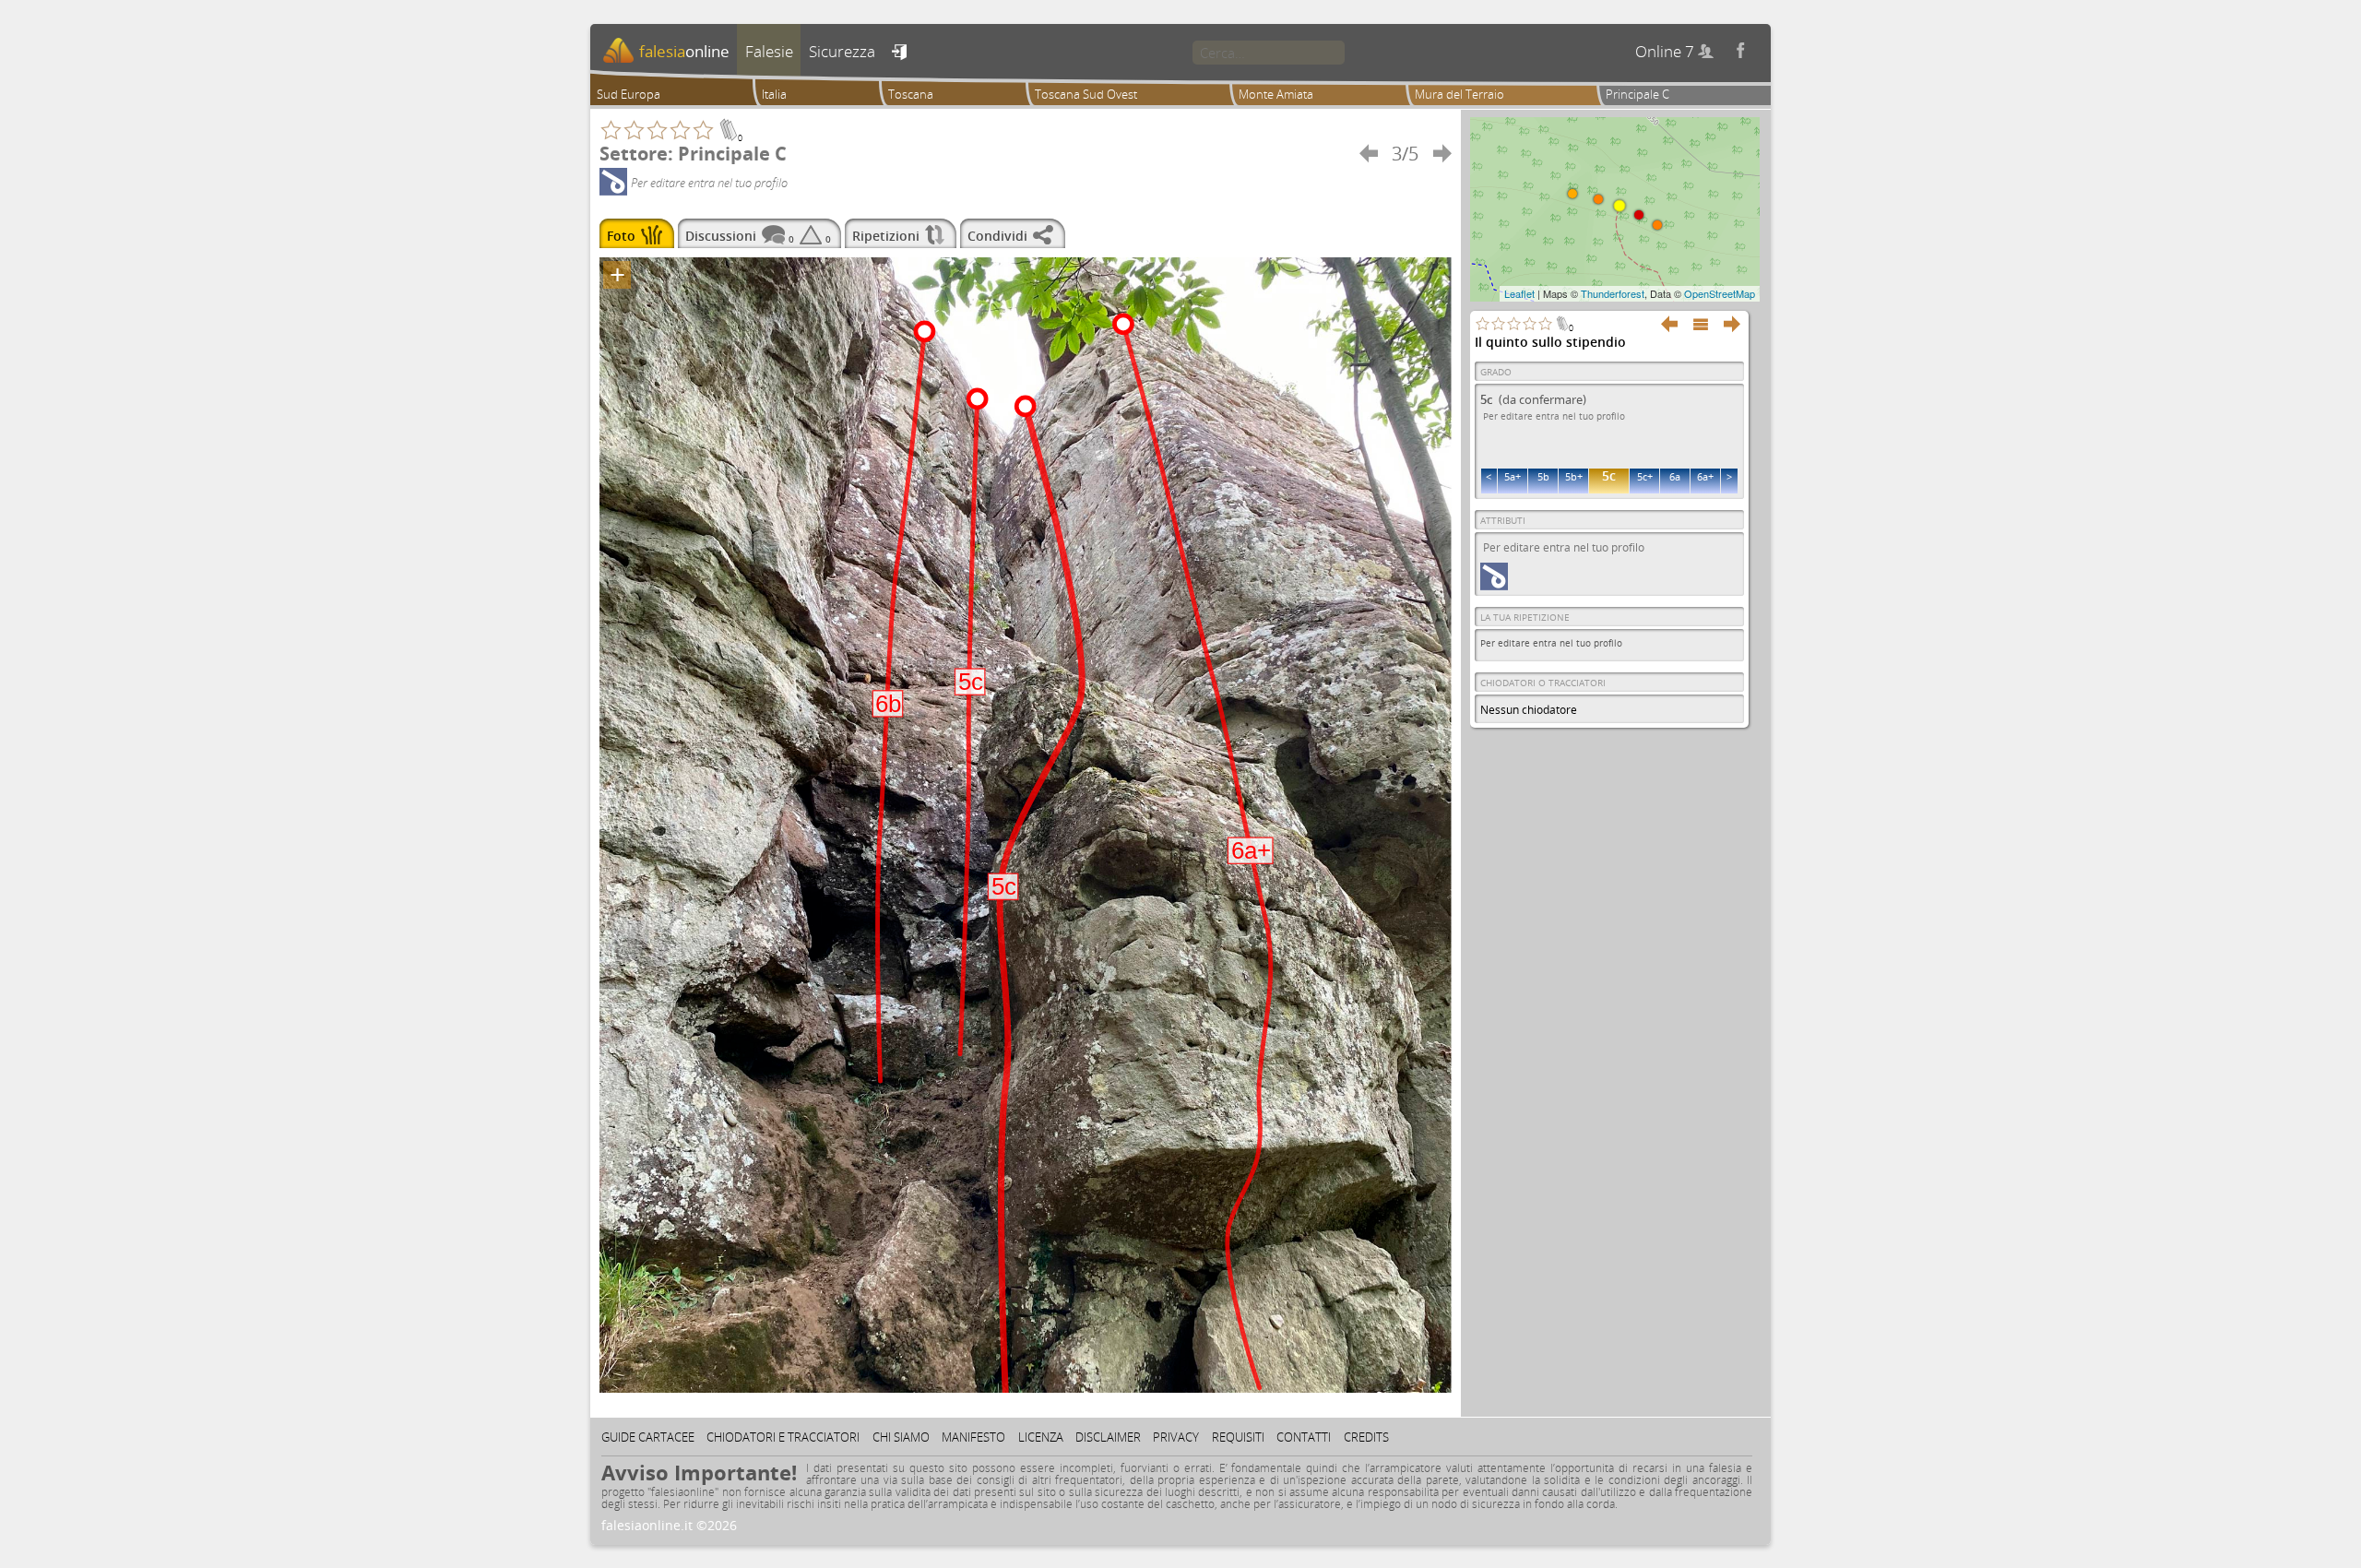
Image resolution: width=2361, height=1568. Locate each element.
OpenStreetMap (1720, 293)
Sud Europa (629, 94)
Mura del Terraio (1459, 94)
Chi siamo (901, 1437)
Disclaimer (1108, 1437)
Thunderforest (1613, 293)
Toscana (911, 94)
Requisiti (1238, 1437)
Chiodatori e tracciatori (783, 1437)
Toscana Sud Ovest (1086, 94)
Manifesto (973, 1437)
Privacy (1176, 1437)
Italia (774, 94)
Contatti (1304, 1437)
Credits (1366, 1437)
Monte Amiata (1276, 94)
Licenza (1041, 1437)
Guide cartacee (648, 1437)
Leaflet (1519, 293)
